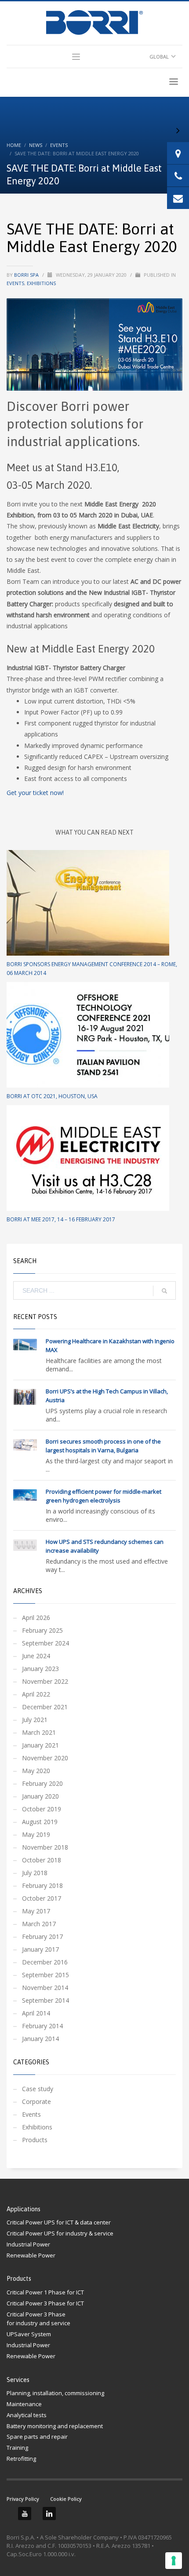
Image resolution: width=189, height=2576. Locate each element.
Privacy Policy (23, 2499)
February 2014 (42, 2026)
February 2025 (42, 1630)
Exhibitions (41, 283)
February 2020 (42, 1783)
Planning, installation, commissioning (55, 2393)
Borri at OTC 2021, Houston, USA (52, 1096)
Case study (38, 2089)
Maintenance (24, 2404)
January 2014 (40, 2039)
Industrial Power (28, 2244)
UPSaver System (29, 2334)
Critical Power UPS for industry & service (60, 2233)
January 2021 (40, 1745)
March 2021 (39, 1732)
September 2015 (45, 1975)
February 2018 (42, 1885)
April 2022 (36, 1694)
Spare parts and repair (37, 2437)
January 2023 (40, 1669)
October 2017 (42, 1898)
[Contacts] (178, 153)
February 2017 (42, 1937)
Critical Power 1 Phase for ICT (45, 2292)
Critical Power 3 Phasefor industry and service (38, 2319)
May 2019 (36, 1834)
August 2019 (40, 1822)
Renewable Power (31, 2255)
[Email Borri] (178, 198)
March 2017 (39, 1924)
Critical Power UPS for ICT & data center (59, 2222)
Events (15, 283)
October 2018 (42, 1860)
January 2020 (40, 1796)
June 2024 (36, 1656)
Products (35, 2140)
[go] (164, 1291)
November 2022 (45, 1681)
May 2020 (36, 1771)
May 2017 (36, 1911)
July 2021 (35, 1720)
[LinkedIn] (49, 2514)
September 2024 (45, 1643)
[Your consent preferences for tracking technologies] (174, 2561)
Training (17, 2448)
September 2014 (45, 2000)
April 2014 (36, 2013)
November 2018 (45, 1847)
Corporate (36, 2101)
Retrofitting (21, 2459)
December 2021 (45, 1707)
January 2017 (40, 1949)
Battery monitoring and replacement (55, 2426)
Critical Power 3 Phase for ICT (45, 2303)
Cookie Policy (66, 2499)
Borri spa (27, 275)
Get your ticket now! (35, 793)
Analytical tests (27, 2415)
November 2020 (45, 1758)
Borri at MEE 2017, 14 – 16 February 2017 (61, 1219)
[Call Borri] (178, 176)
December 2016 (45, 1962)
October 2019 (42, 1809)
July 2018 (35, 1873)
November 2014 (45, 1988)
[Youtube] (25, 2514)
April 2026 (36, 1618)
